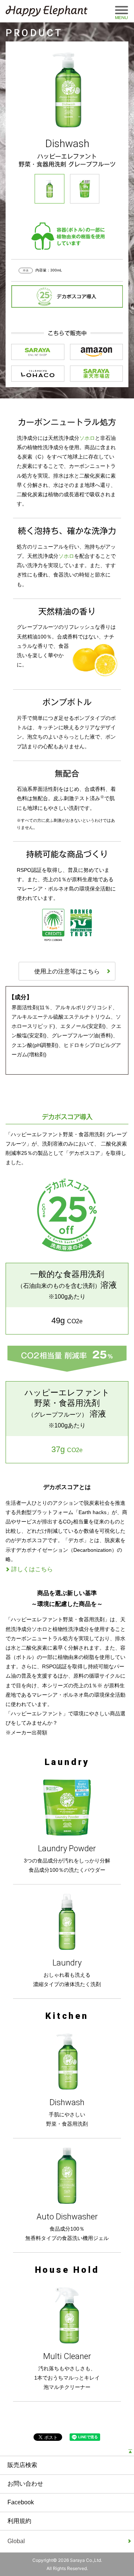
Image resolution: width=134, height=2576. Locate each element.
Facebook (21, 2502)
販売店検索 (22, 2465)
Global (26, 2545)
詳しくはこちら (32, 1569)
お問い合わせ (25, 2484)
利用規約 (19, 2521)
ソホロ (87, 438)
